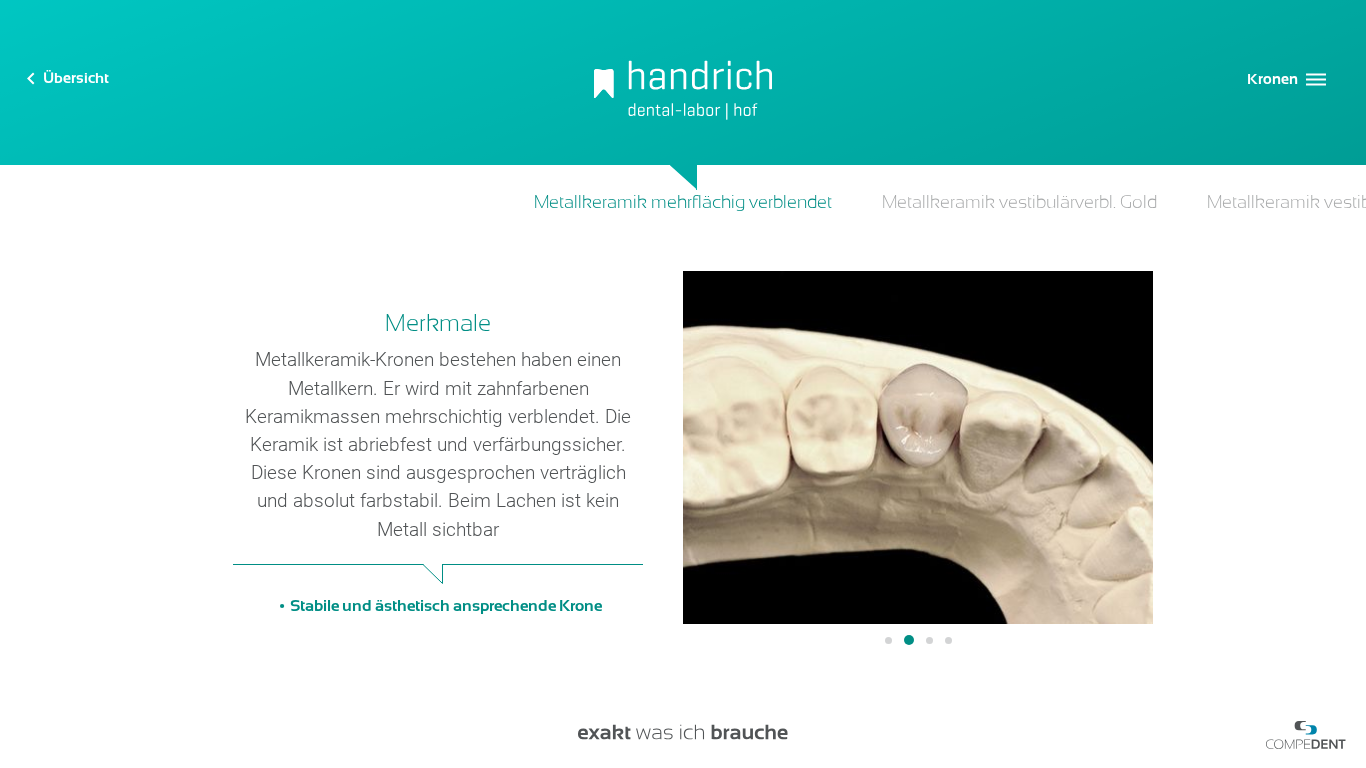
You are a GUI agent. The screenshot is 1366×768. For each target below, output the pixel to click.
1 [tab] (888, 640)
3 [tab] (929, 640)
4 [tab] (948, 640)
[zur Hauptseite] (683, 82)
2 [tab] (909, 640)
